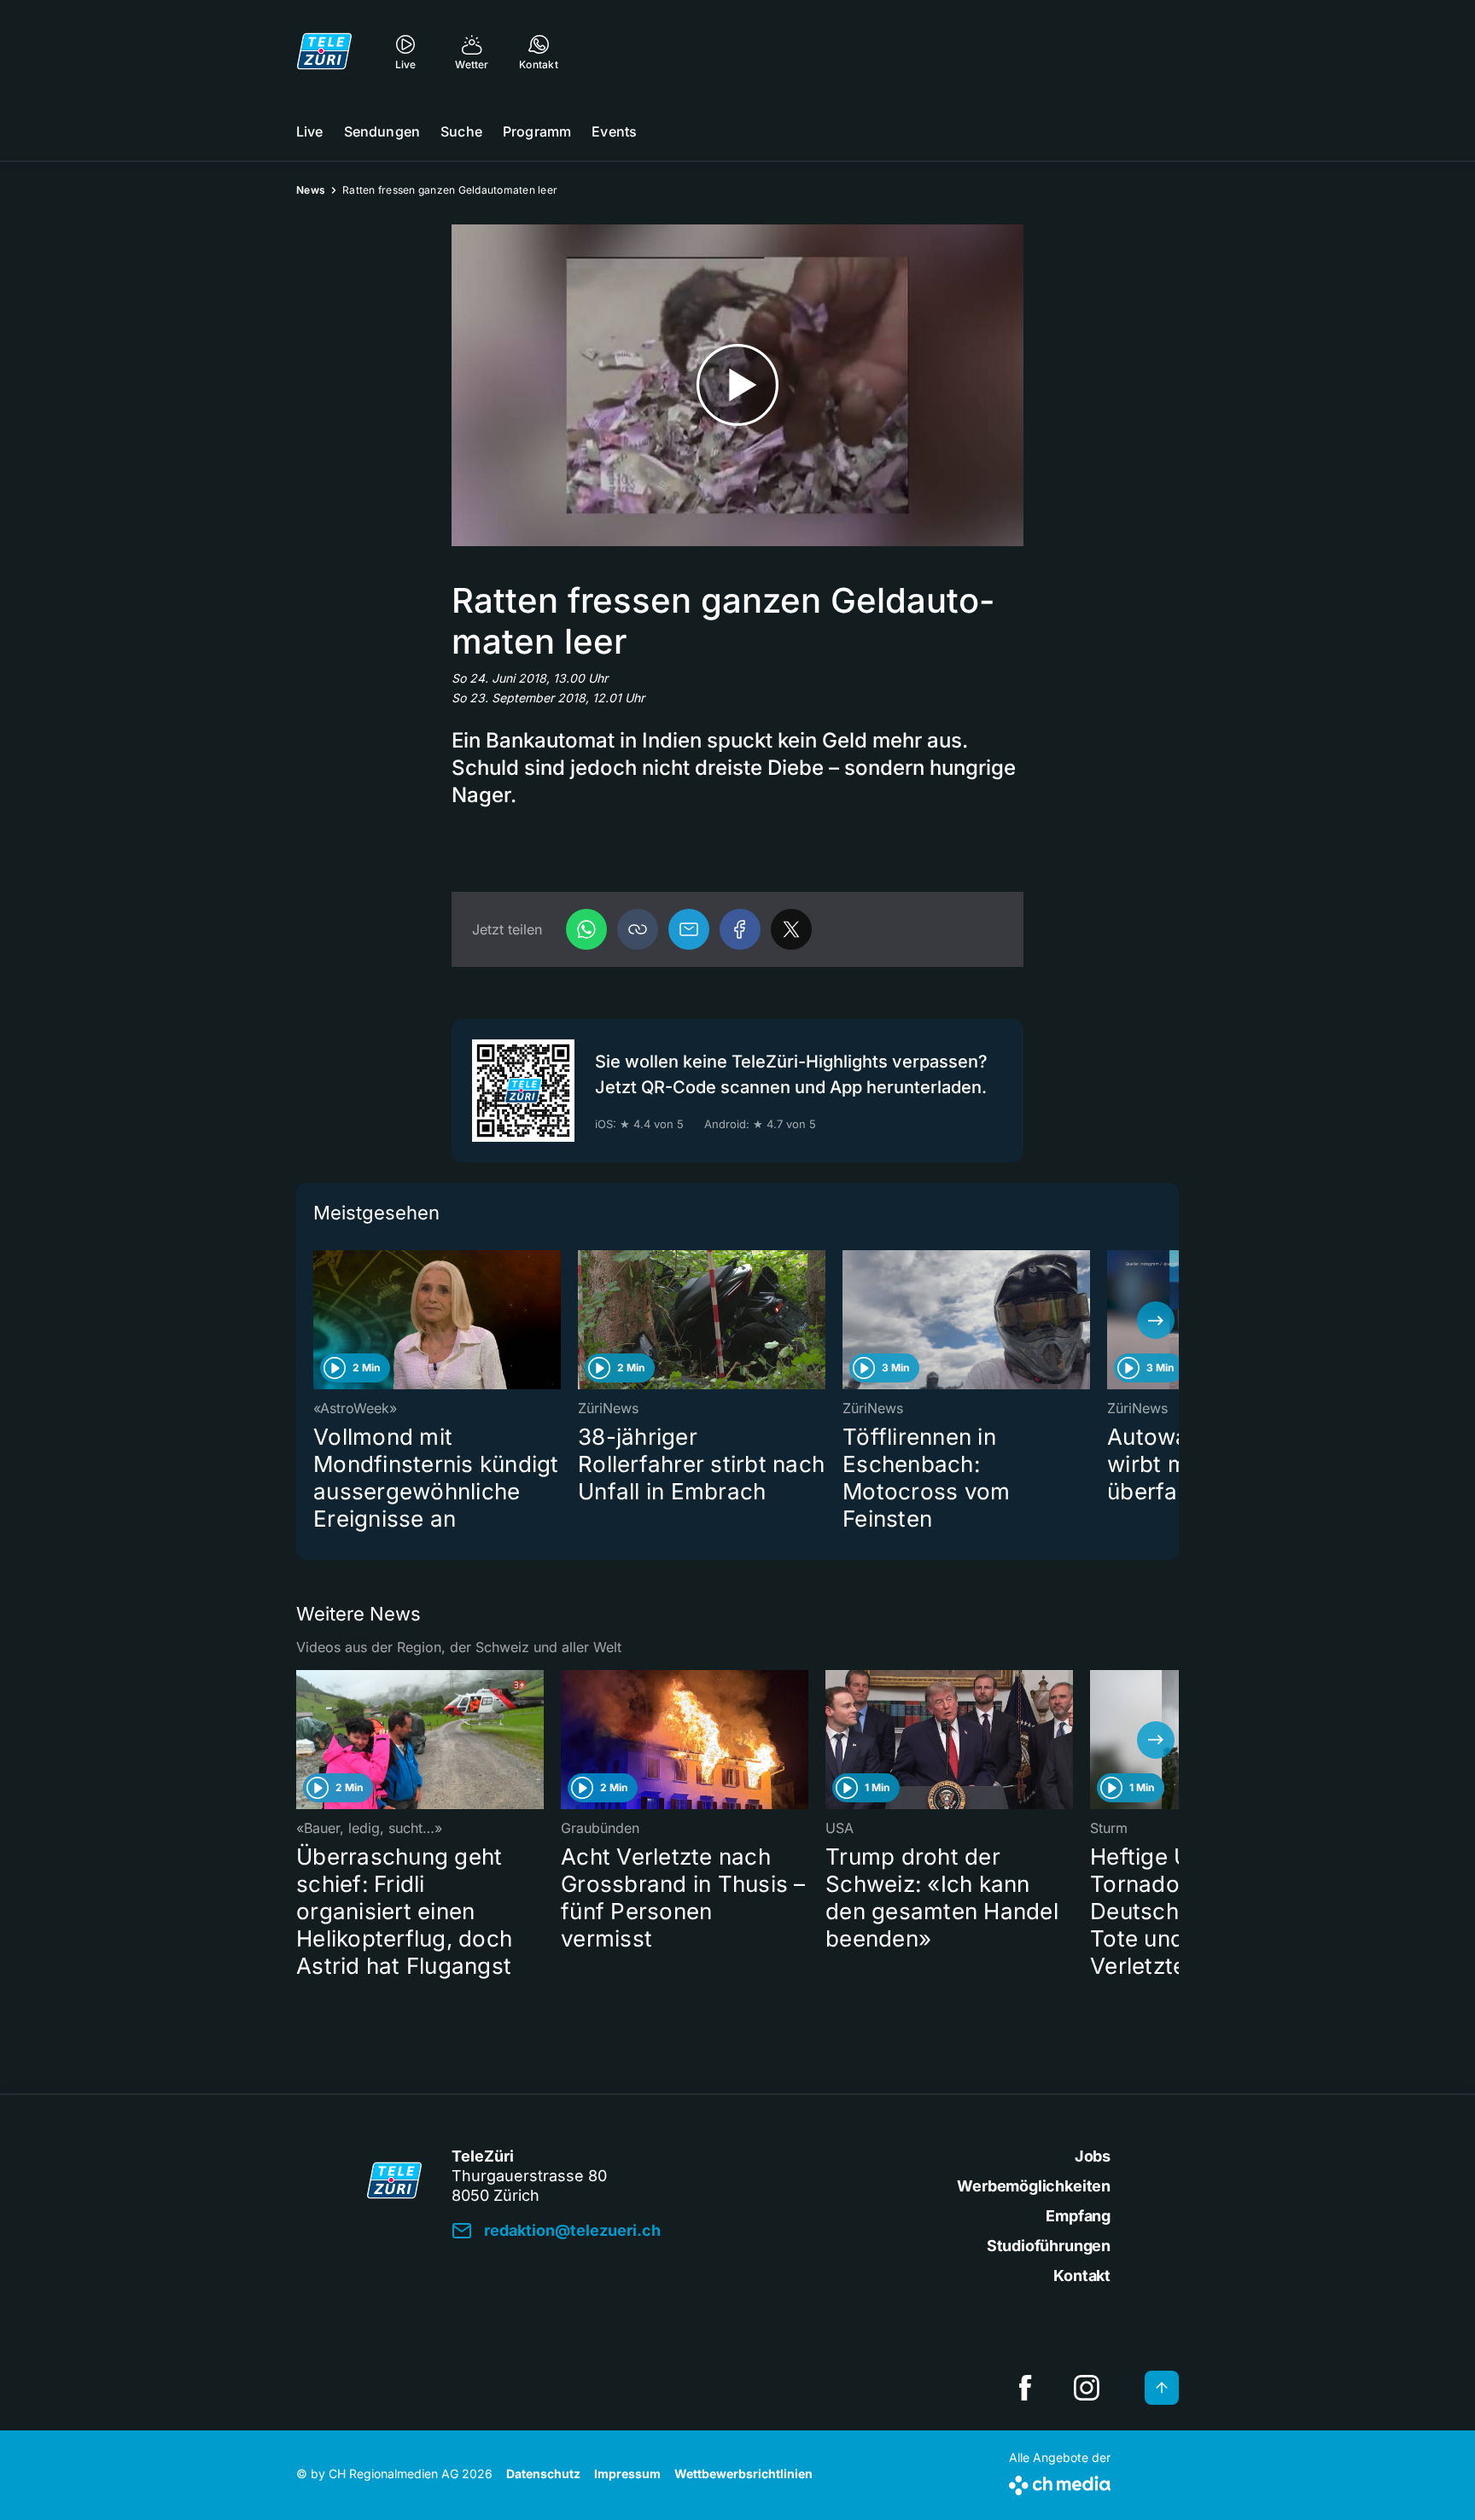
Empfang (1078, 2216)
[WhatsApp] (586, 929)
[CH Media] (1060, 2482)
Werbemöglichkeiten (1034, 2186)
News (311, 190)
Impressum (627, 2473)
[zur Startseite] (324, 51)
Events (614, 131)
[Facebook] (740, 929)
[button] (638, 929)
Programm (537, 131)
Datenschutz (543, 2473)
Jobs (1093, 2156)
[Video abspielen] (737, 385)
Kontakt (1082, 2276)
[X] (791, 929)
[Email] (689, 929)
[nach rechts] (1156, 1320)
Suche (461, 131)
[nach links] (319, 1320)
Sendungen (382, 131)
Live (310, 131)
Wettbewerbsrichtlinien (743, 2473)
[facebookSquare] (1025, 2388)
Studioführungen (1049, 2246)
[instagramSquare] (1087, 2388)
